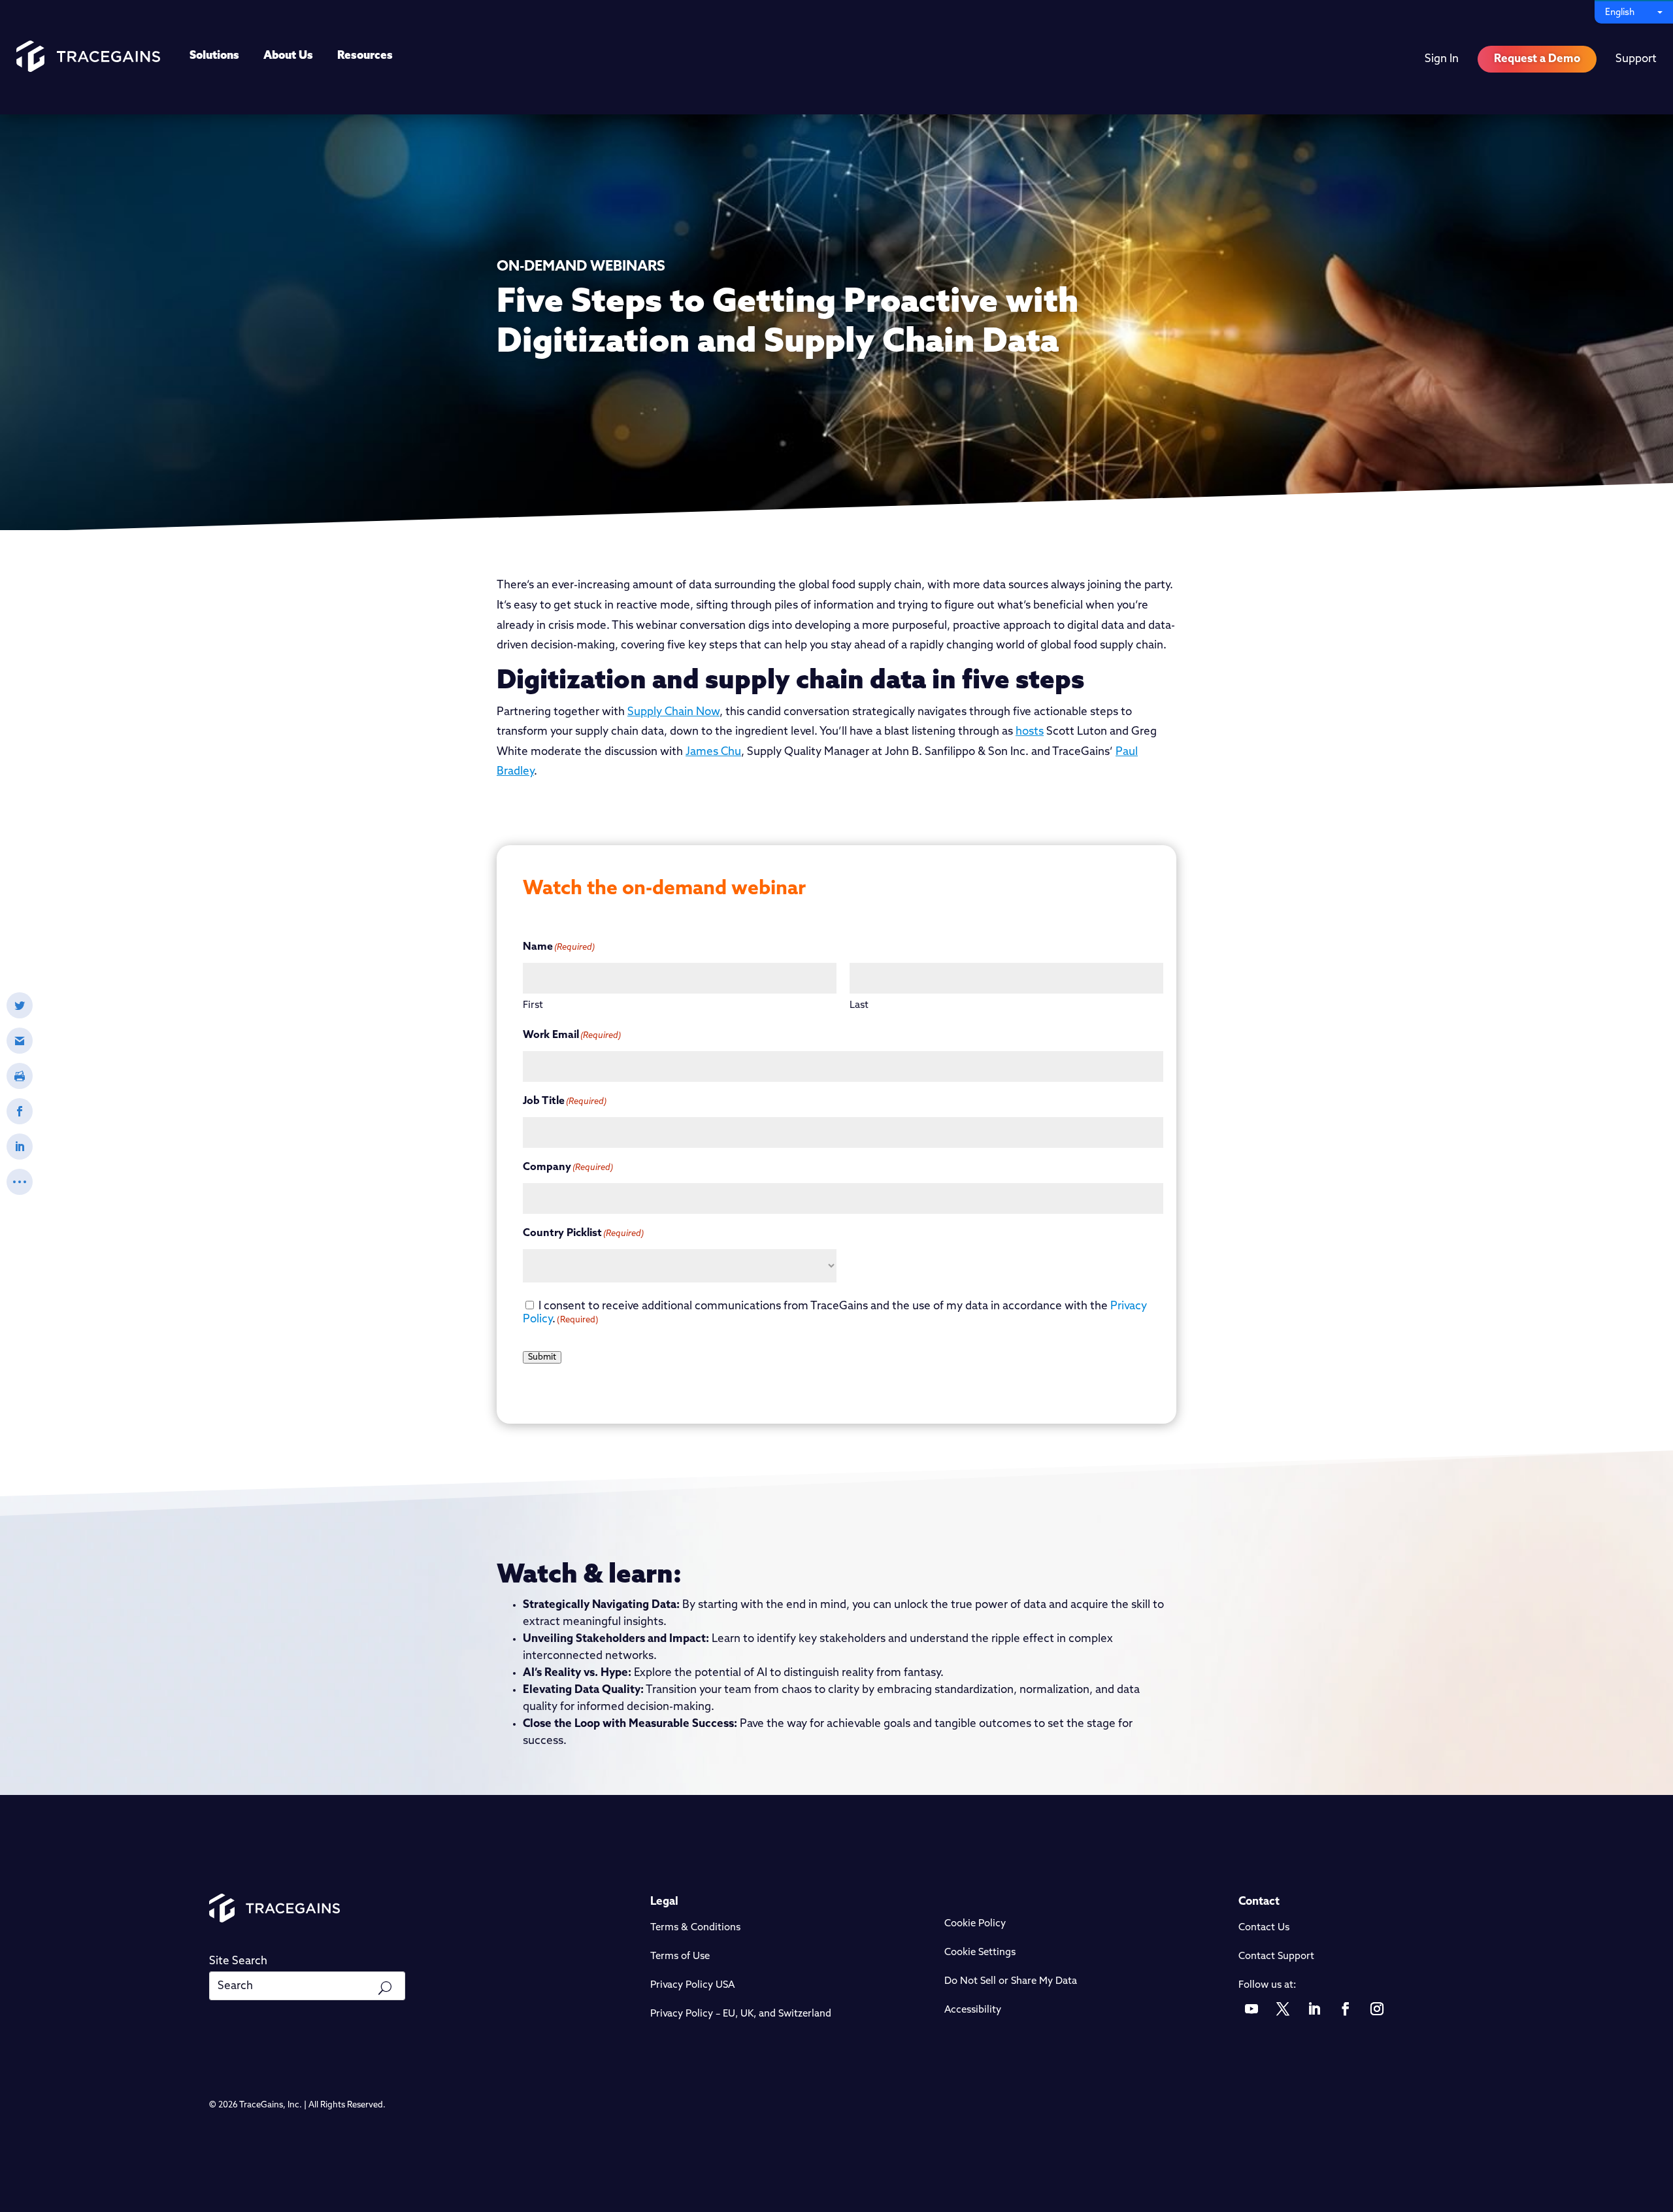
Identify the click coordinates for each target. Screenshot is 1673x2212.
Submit (542, 1357)
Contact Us (1264, 1928)
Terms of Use (680, 1957)
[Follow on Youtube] (1251, 2009)
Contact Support (1276, 1957)
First (533, 1006)
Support (1636, 59)
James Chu (713, 752)
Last (859, 1006)
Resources (365, 56)
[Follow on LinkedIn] (1314, 2009)
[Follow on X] (1283, 2009)
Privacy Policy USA (692, 1986)
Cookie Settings (980, 1953)
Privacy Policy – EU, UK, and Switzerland (741, 2014)
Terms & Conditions (695, 1928)
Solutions (214, 56)
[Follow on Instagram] (1377, 2009)
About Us (288, 56)
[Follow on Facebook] (1346, 2009)
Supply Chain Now (673, 712)
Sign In (1442, 59)
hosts (1030, 732)
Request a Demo (1537, 59)
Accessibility (973, 2010)
